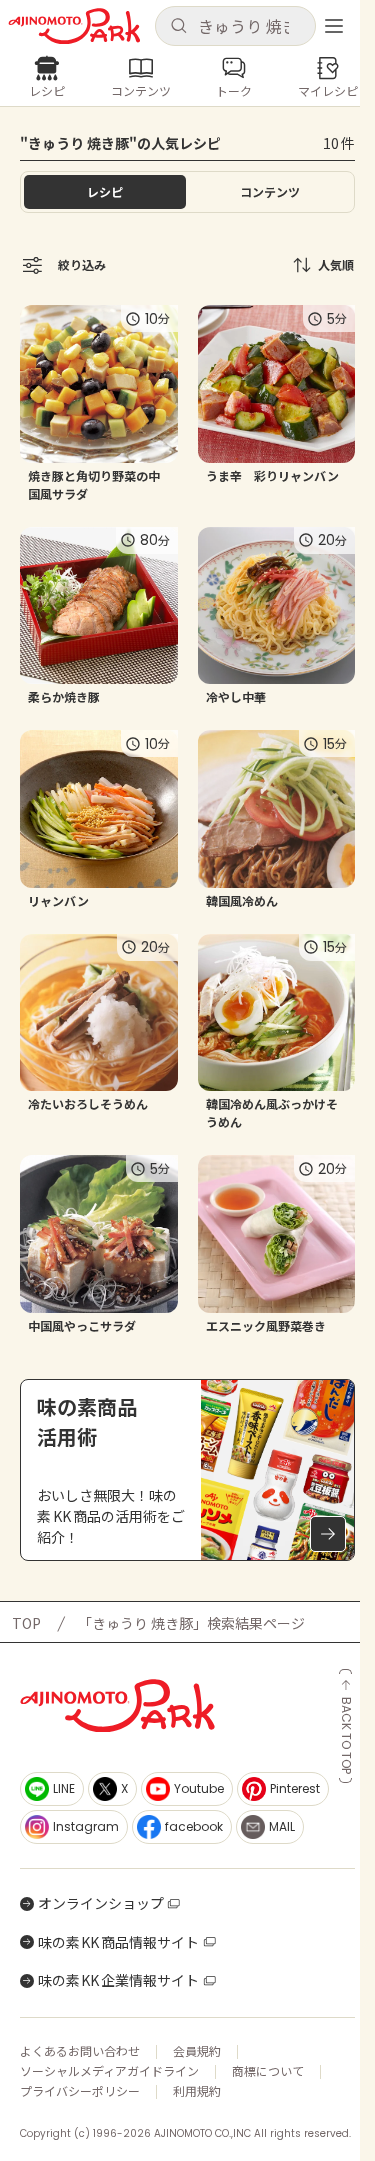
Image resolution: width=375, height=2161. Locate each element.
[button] (236, 26)
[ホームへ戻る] (74, 26)
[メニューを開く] (334, 26)
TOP (26, 1623)
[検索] (178, 26)
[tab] (271, 192)
